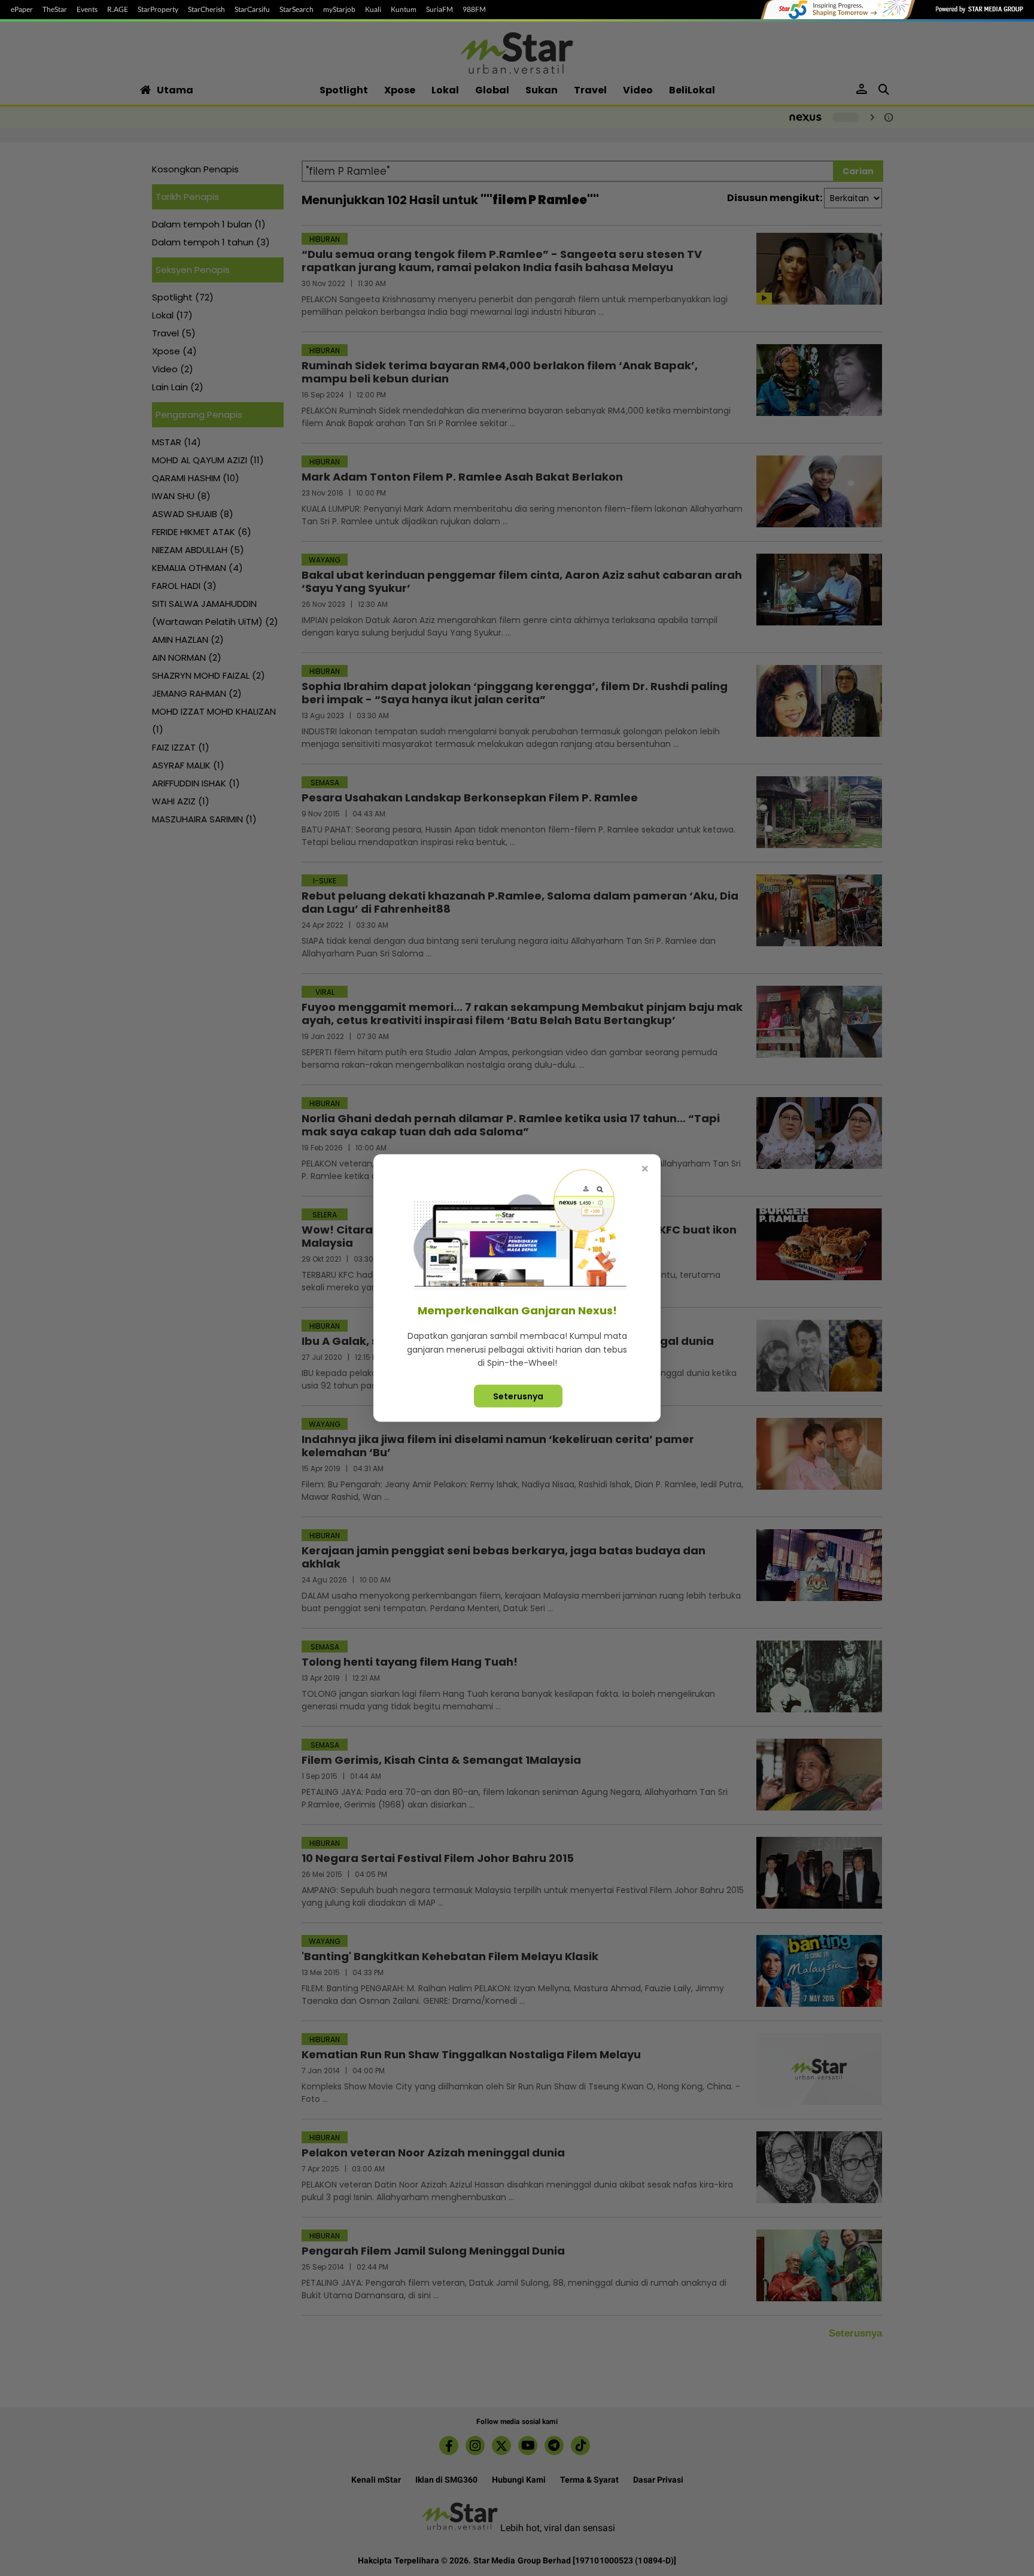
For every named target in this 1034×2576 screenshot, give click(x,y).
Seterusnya (518, 1396)
